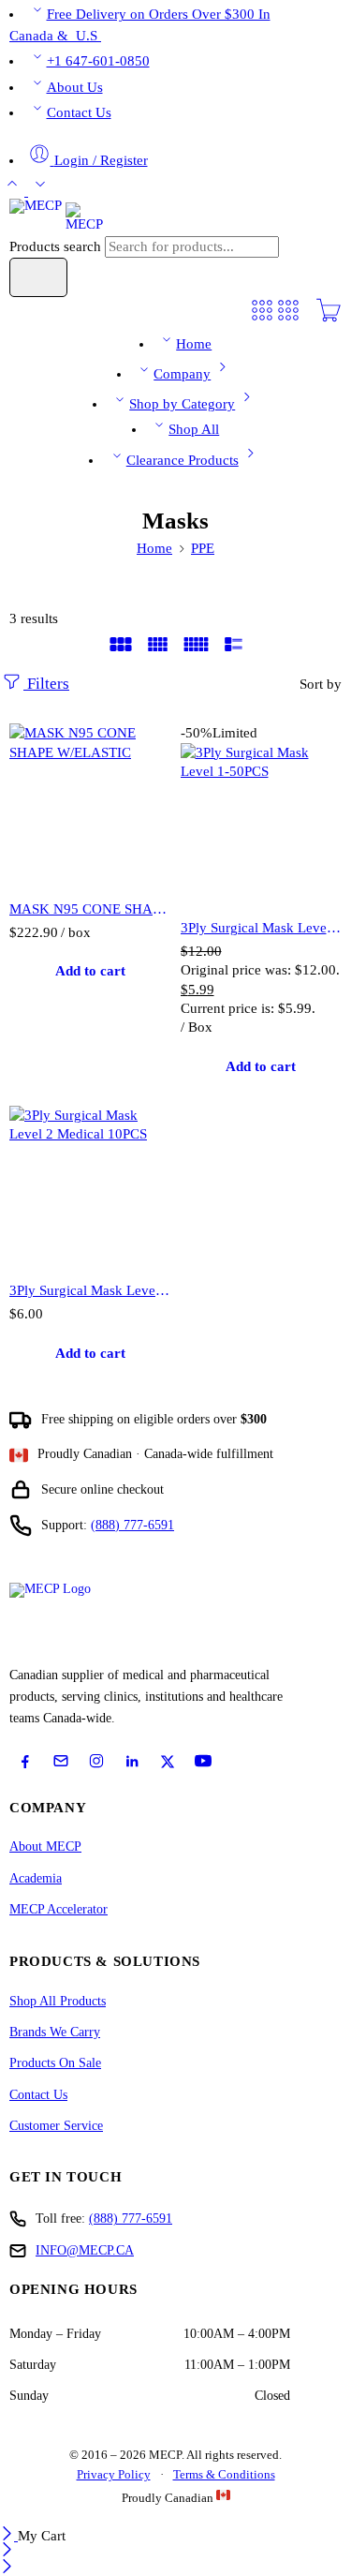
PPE (203, 548)
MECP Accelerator (58, 1909)
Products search (57, 246)
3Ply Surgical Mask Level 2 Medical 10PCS (90, 1290)
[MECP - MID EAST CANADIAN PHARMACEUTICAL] (56, 216)
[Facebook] (25, 1762)
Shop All (194, 429)
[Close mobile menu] (7, 2569)
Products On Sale (55, 2063)
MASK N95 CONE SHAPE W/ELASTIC (90, 908)
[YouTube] (203, 1761)
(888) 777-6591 (132, 1525)
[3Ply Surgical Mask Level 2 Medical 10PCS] (90, 1187)
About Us (75, 87)
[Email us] (61, 1761)
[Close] (9, 2536)
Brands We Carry (55, 2032)
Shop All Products (58, 2001)
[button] (90, 972)
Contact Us (79, 112)
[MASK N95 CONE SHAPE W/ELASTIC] (90, 804)
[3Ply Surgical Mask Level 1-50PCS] (262, 824)
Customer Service (56, 2126)
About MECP (45, 1846)
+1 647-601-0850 (98, 61)
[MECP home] (71, 1619)
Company (182, 374)
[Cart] (329, 319)
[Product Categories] (262, 319)
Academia (36, 1878)
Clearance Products (183, 460)
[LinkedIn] (132, 1762)
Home (194, 344)
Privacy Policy (114, 2474)
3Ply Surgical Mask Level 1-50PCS (262, 927)
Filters (46, 684)
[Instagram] (96, 1761)
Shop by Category (182, 404)
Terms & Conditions (224, 2474)
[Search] (38, 277)
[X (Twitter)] (168, 1762)
